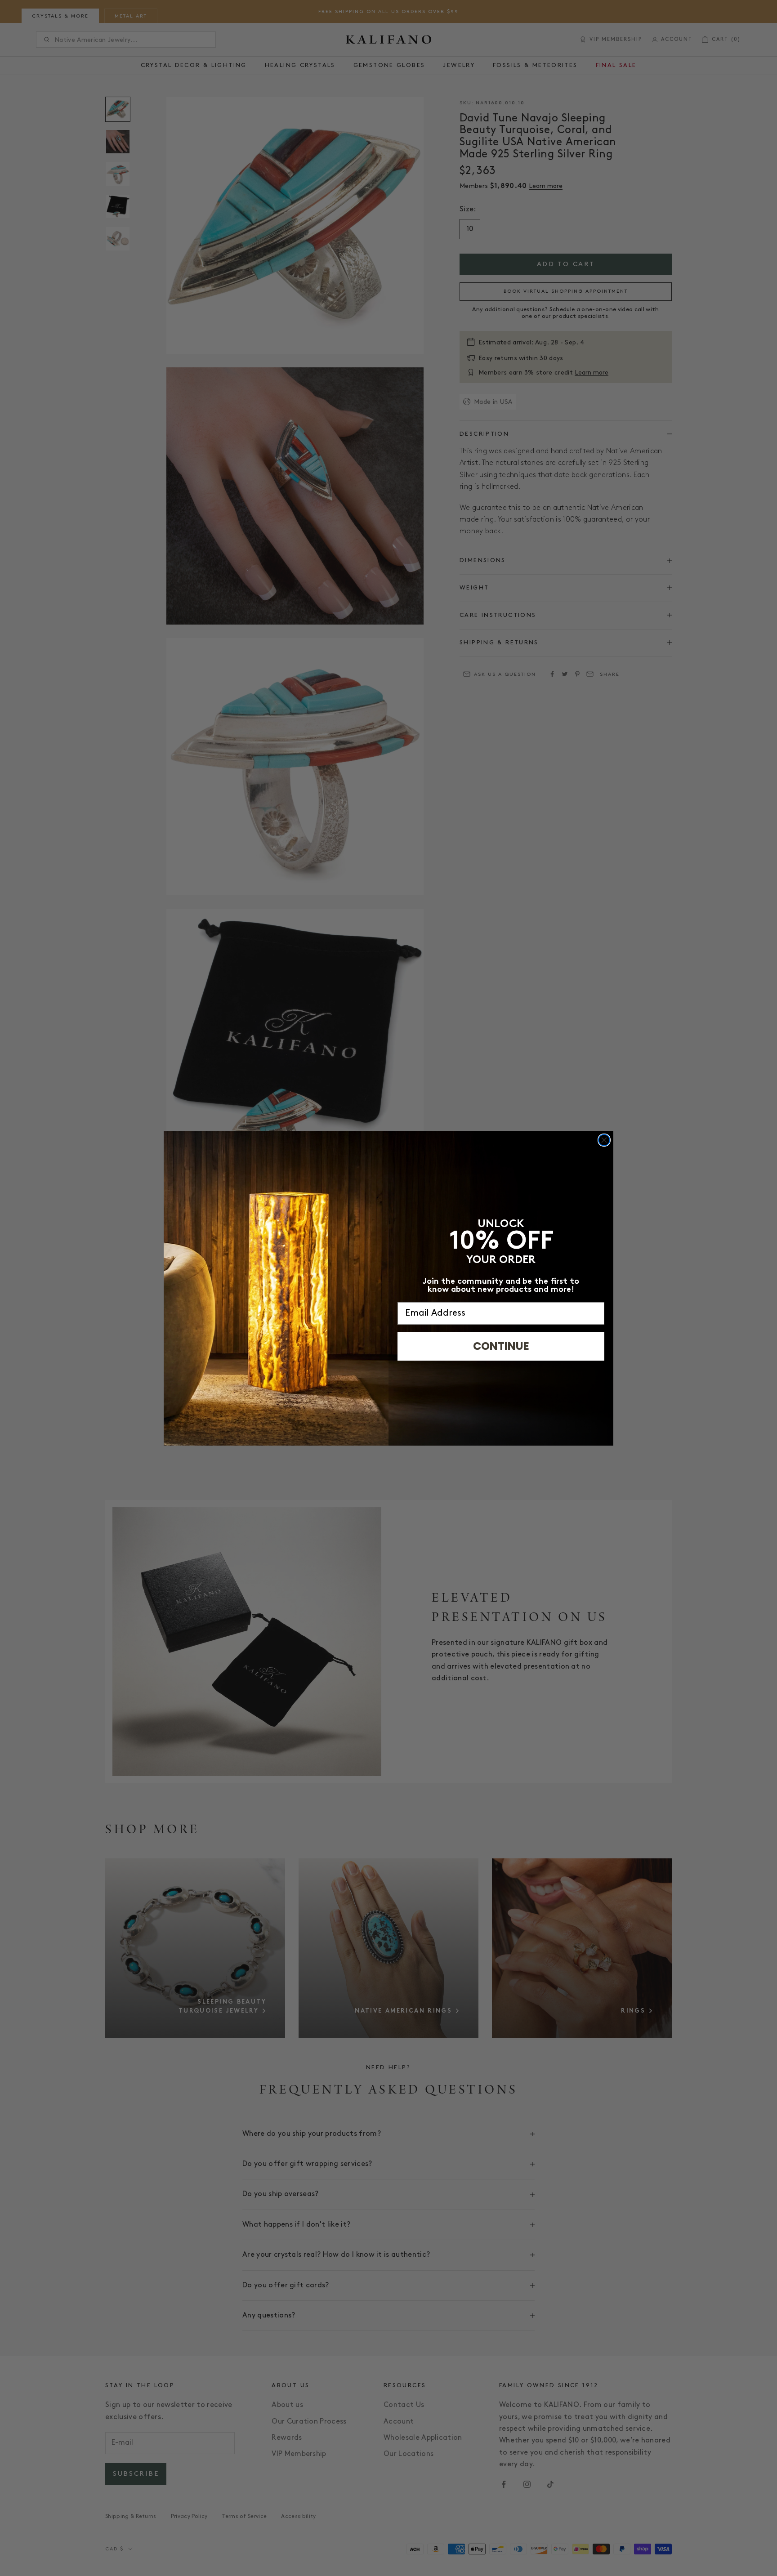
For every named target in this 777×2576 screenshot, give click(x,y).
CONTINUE (501, 1346)
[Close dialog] (604, 1140)
